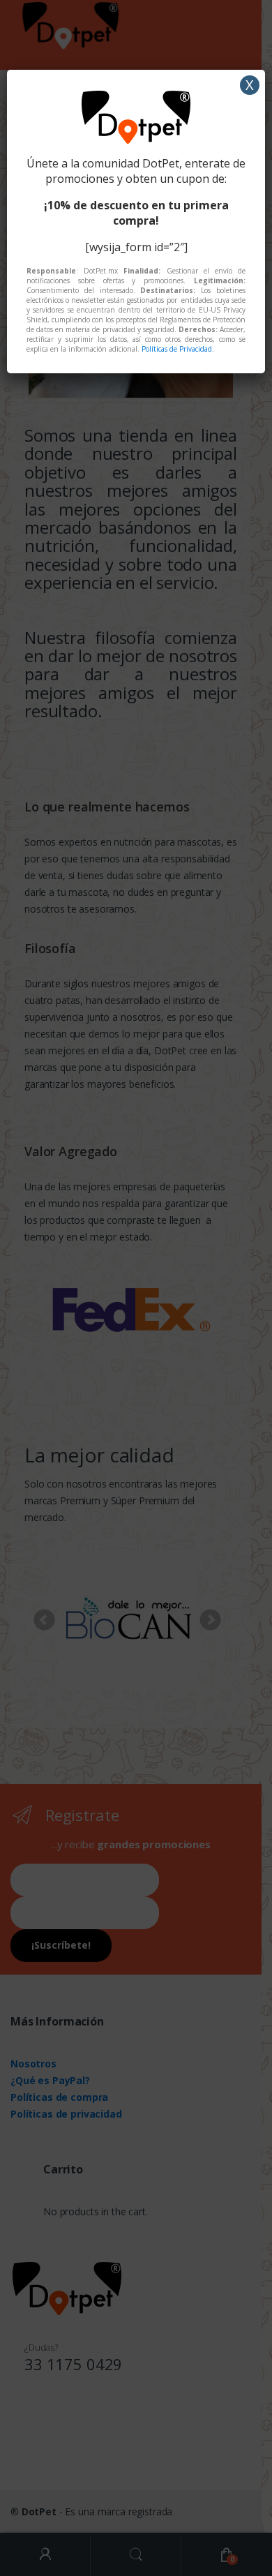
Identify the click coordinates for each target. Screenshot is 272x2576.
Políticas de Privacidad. (178, 349)
